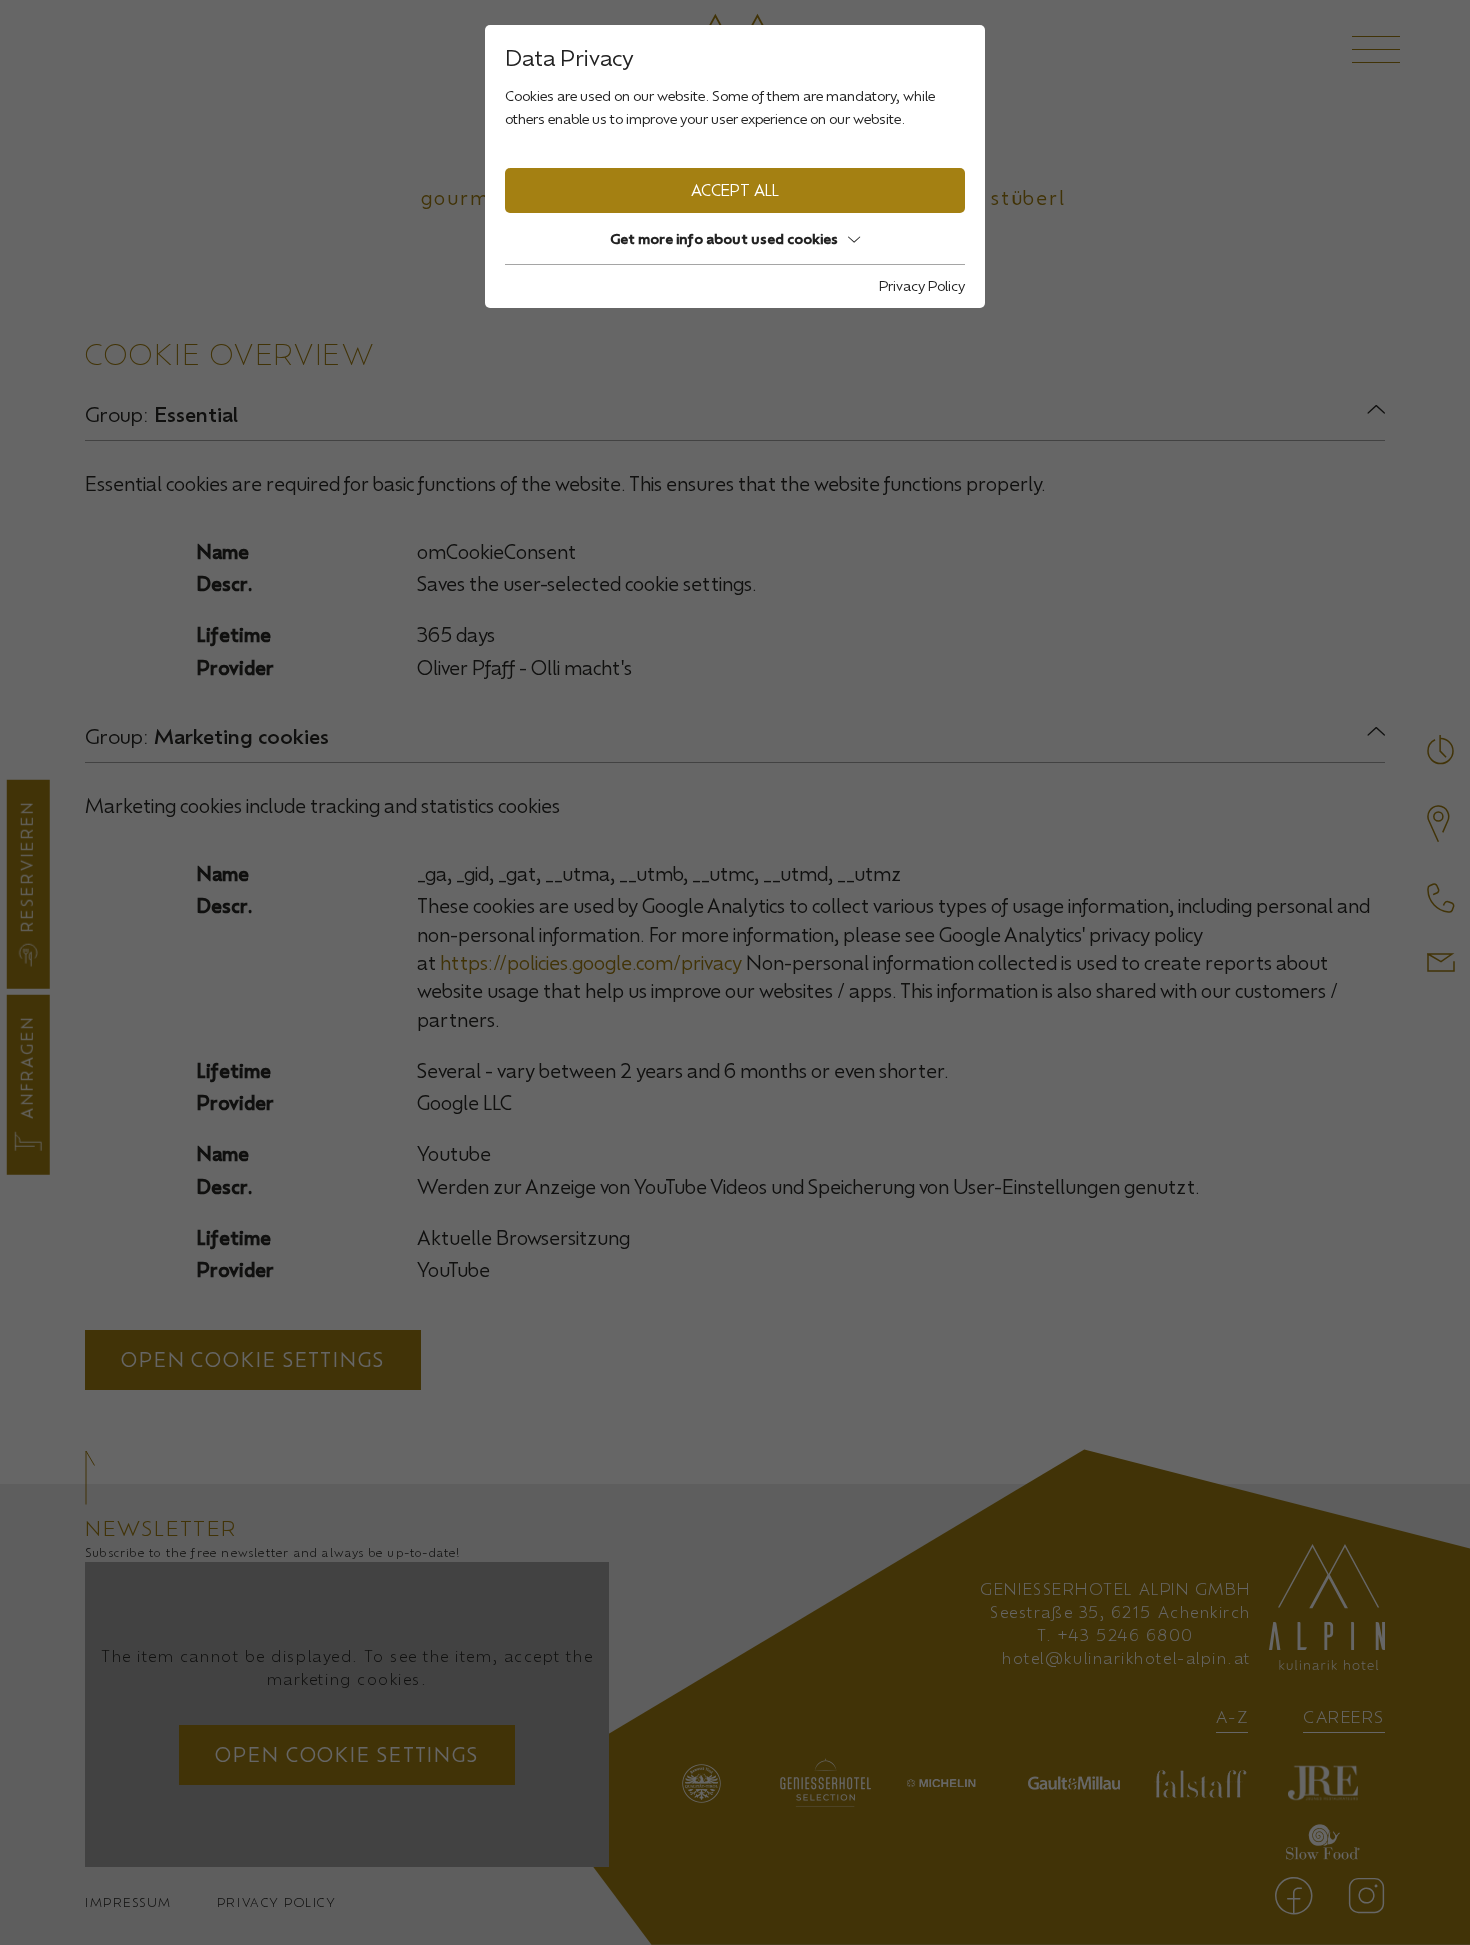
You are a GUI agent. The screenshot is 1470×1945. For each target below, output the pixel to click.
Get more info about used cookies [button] (724, 238)
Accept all (735, 190)
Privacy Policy (922, 285)
